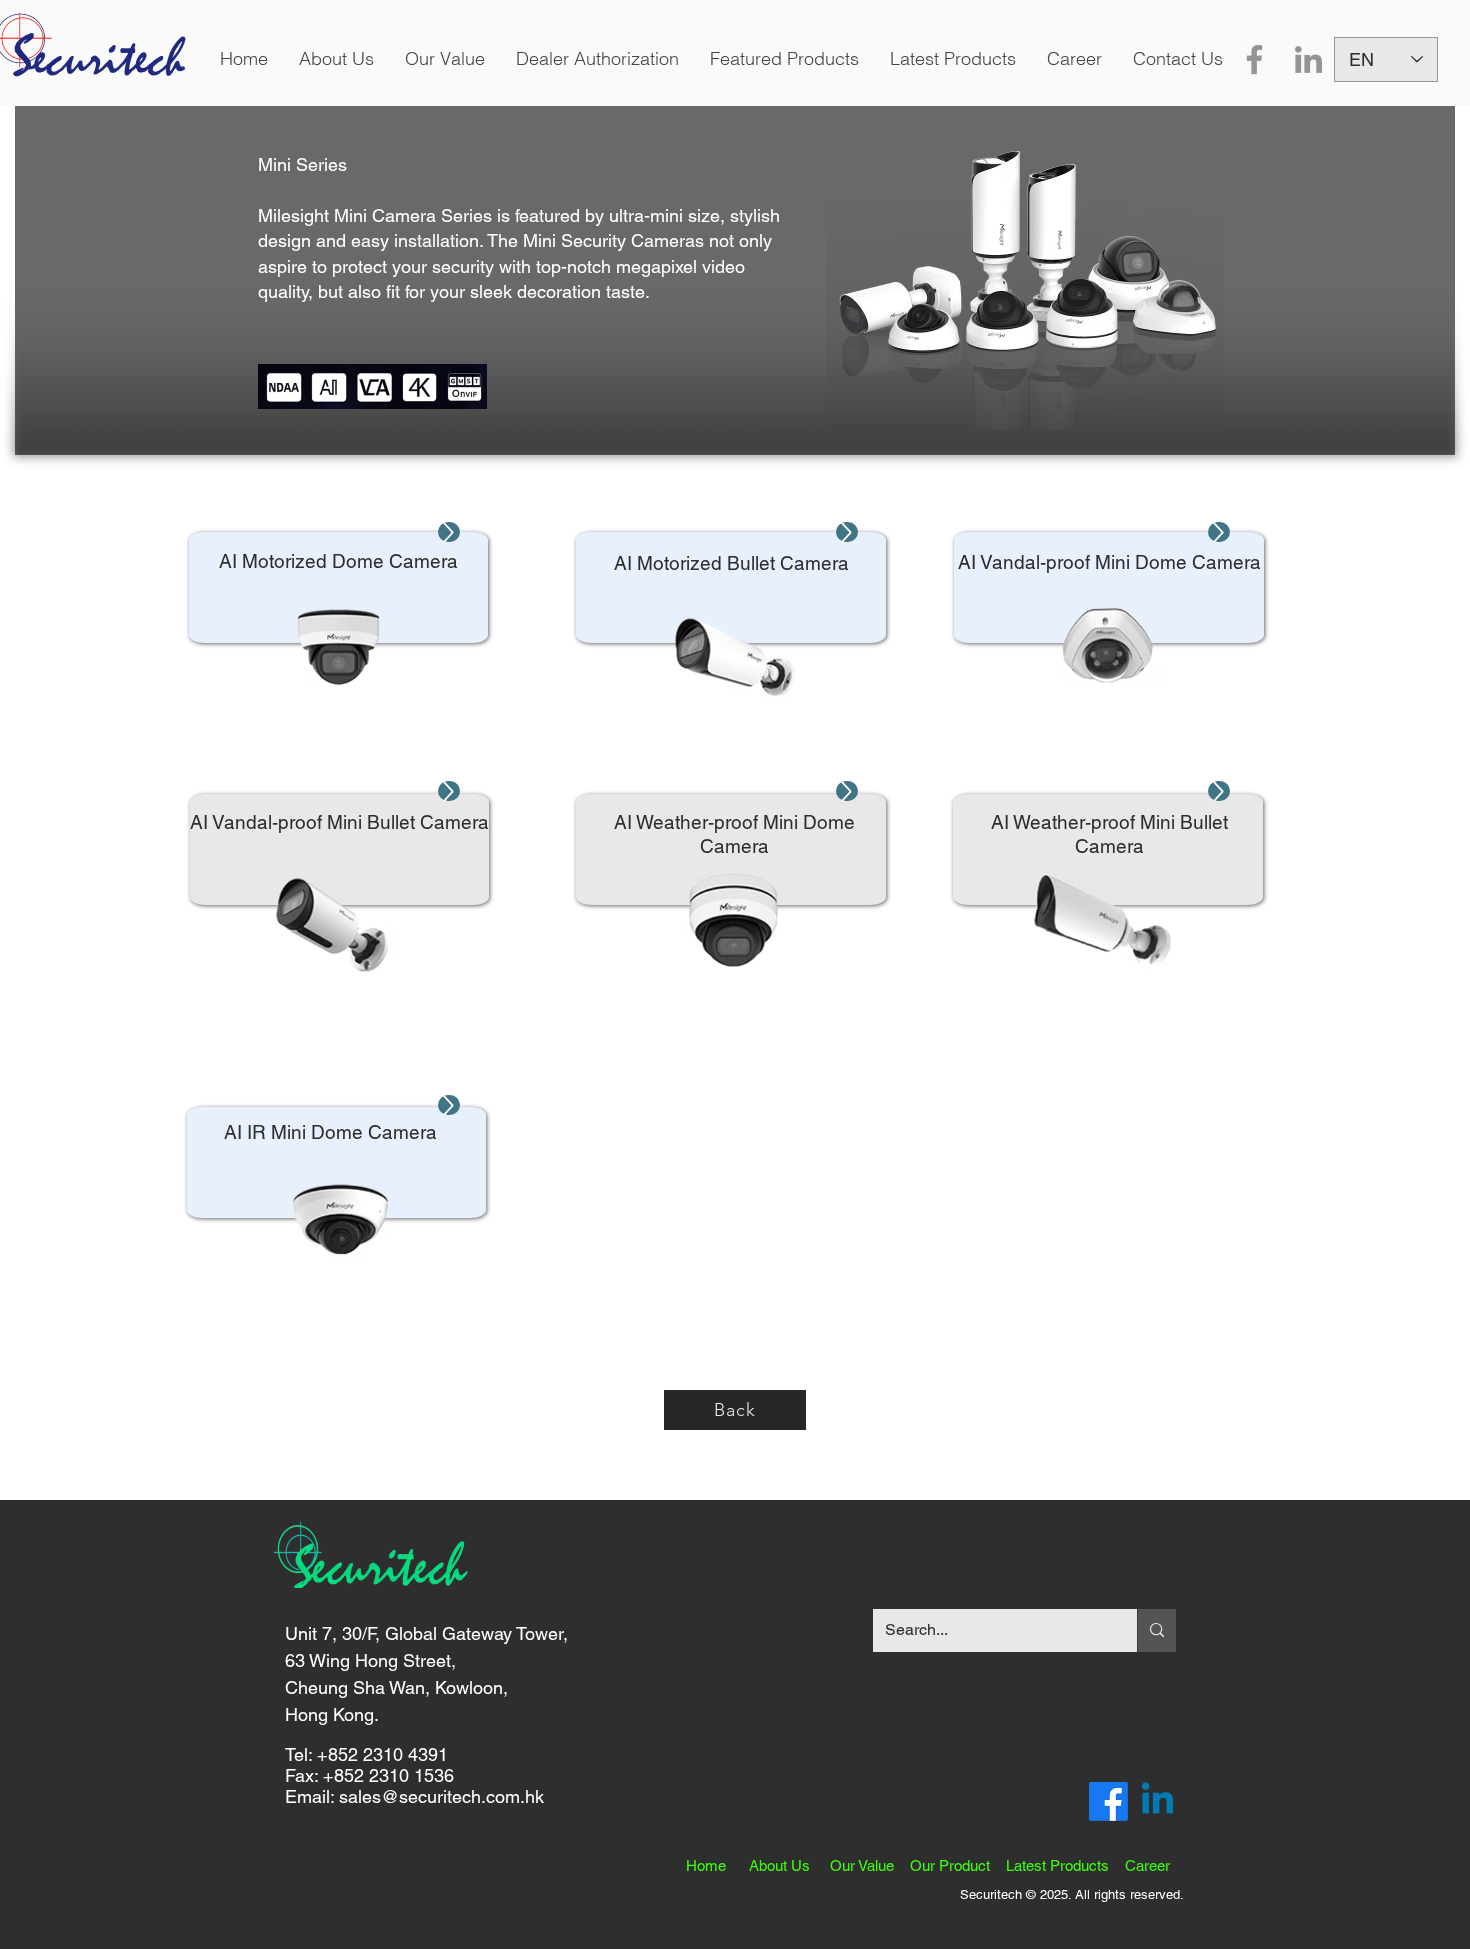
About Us (789, 1865)
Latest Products (1065, 1865)
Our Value (870, 1865)
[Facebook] (1254, 59)
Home (717, 1865)
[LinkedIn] (1308, 59)
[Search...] (1156, 1630)
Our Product (958, 1865)
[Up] (449, 532)
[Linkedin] (1157, 1801)
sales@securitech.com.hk (441, 1796)
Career (1147, 1865)
